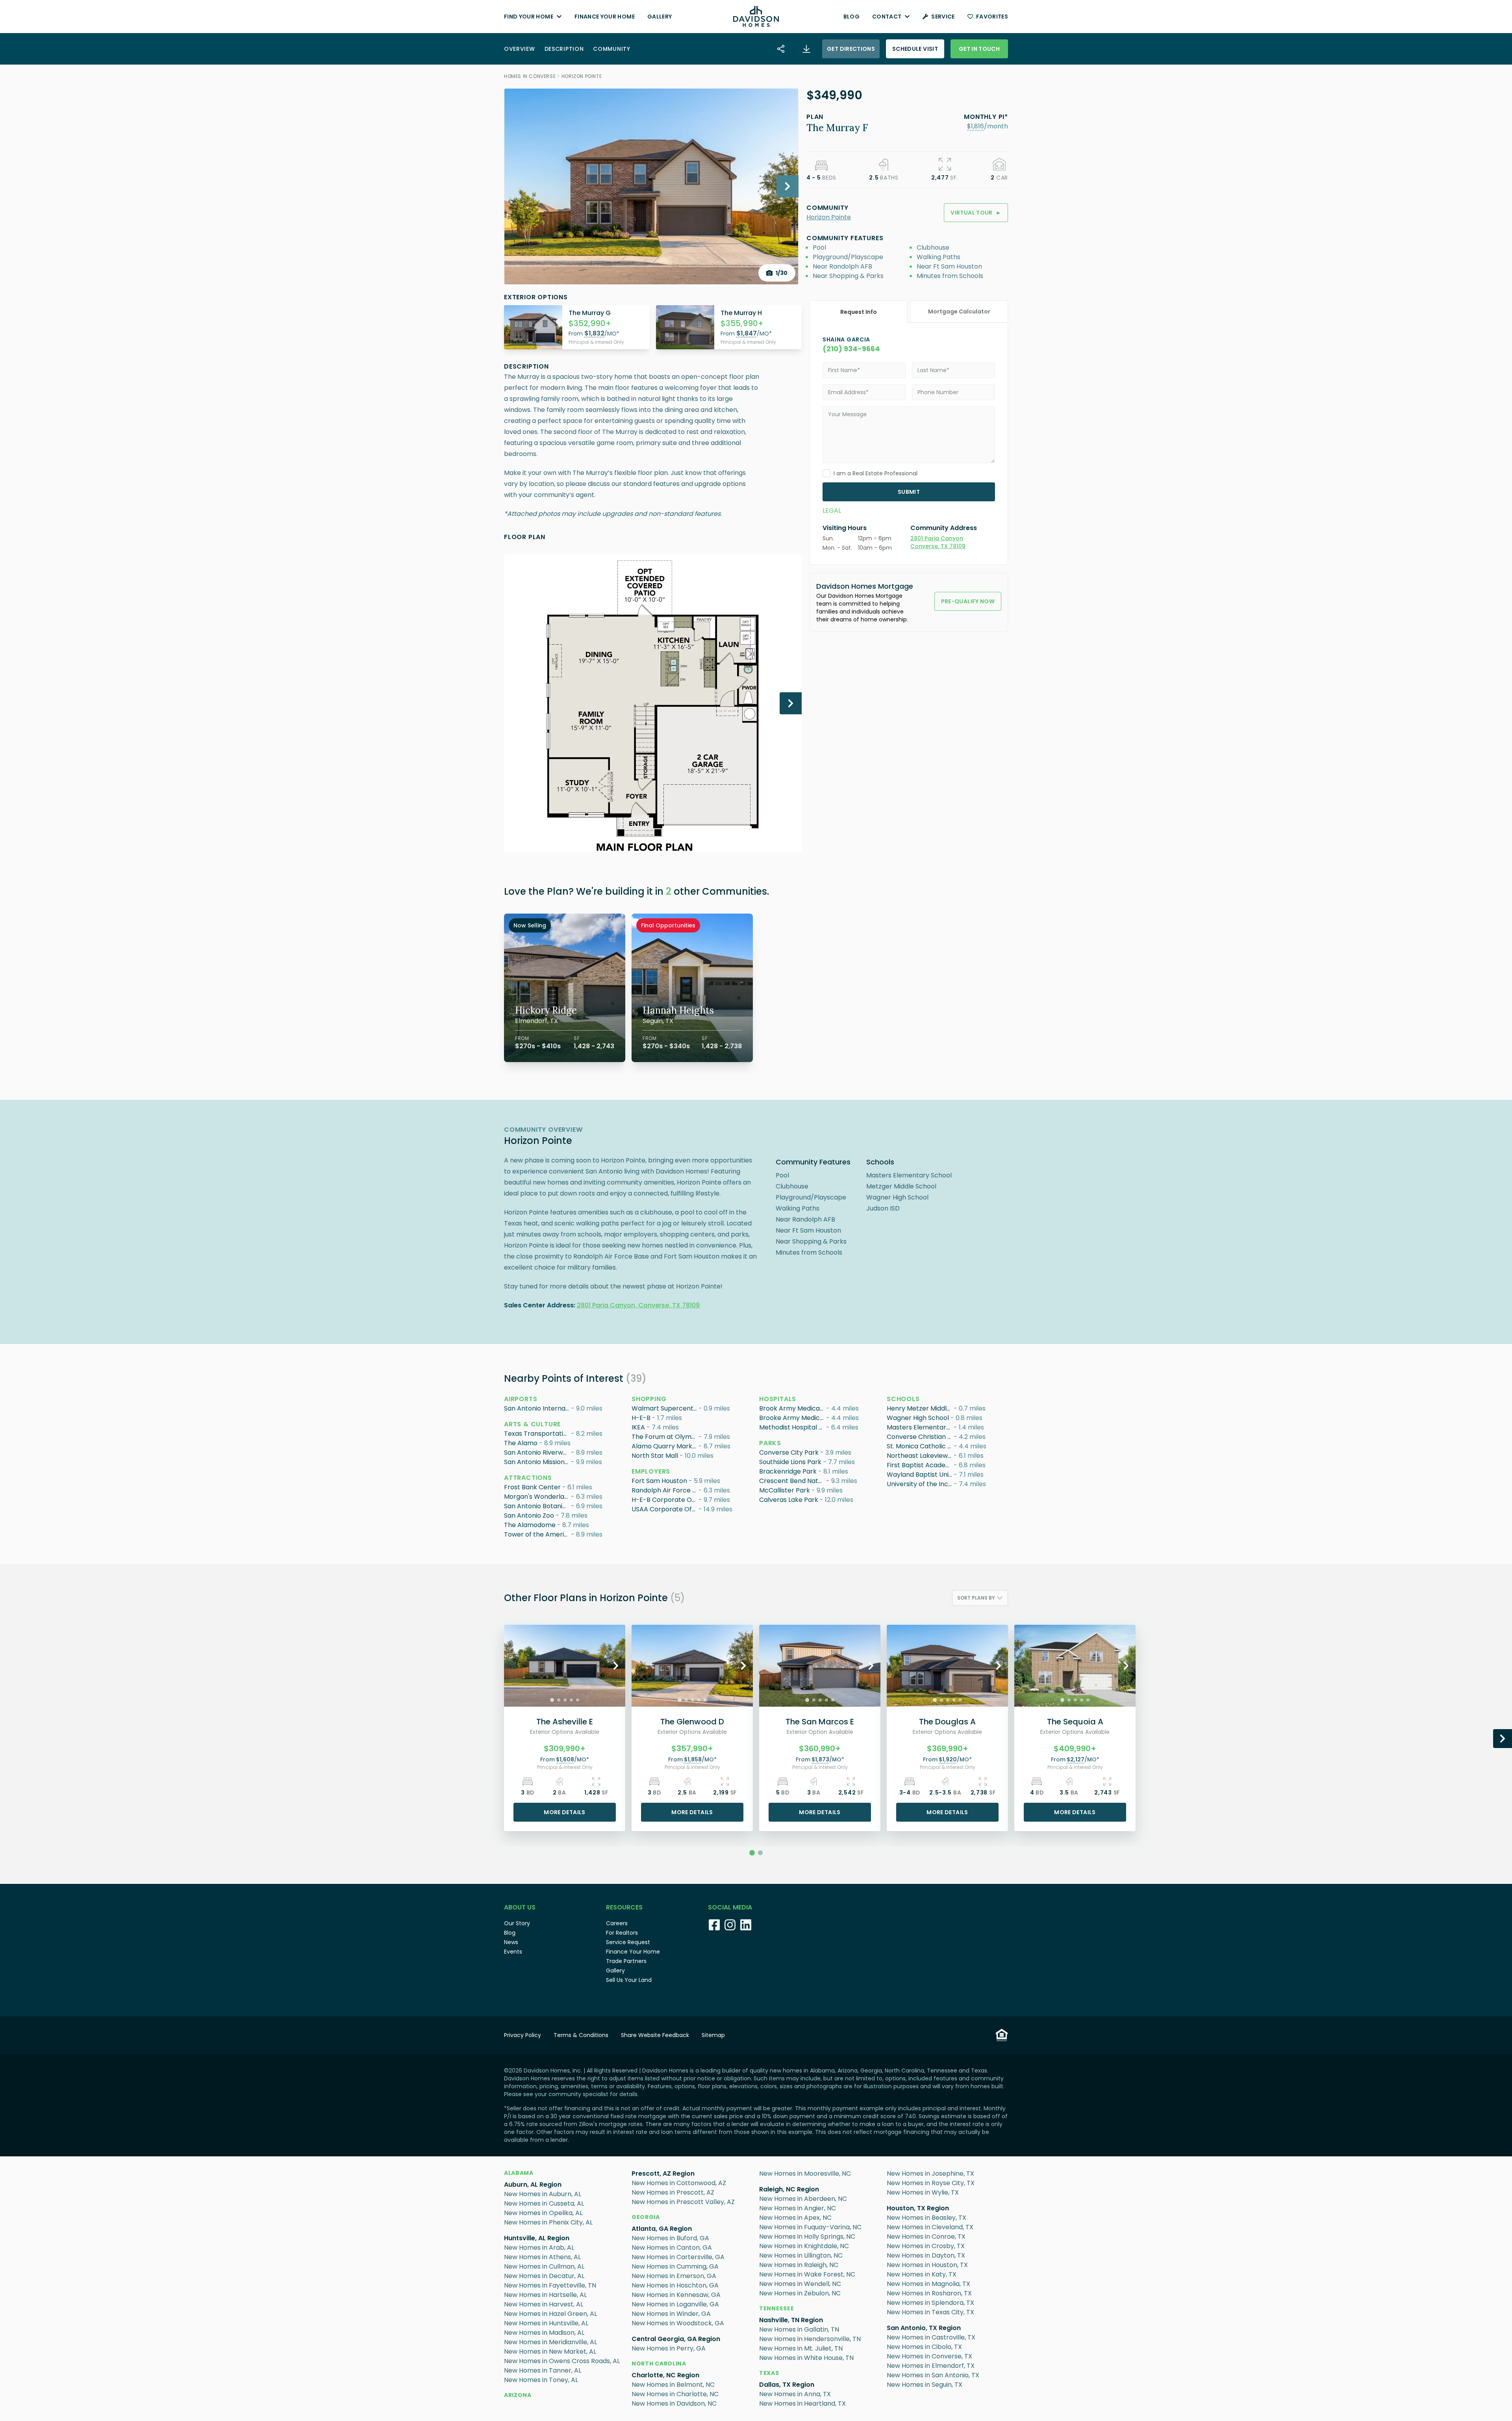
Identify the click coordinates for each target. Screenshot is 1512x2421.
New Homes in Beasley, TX (926, 2218)
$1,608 (565, 1759)
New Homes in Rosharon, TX (929, 2293)
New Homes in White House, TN (806, 2358)
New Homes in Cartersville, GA (678, 2257)
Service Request (628, 1942)
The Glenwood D (692, 1722)
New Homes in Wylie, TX (923, 2192)
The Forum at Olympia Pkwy (665, 1437)
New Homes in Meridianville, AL (550, 2342)
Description (564, 49)
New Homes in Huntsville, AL (546, 2323)
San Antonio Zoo (529, 1515)
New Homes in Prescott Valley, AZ (683, 2202)
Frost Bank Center (532, 1487)
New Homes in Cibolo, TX (924, 2347)
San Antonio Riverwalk (537, 1452)
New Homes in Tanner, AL (543, 2370)
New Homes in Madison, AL (544, 2333)
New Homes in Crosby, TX (926, 2246)
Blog (851, 17)
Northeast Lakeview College (920, 1456)
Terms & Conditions (581, 2035)
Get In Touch (979, 49)
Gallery (660, 17)
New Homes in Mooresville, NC (805, 2174)
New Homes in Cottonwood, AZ (679, 2183)
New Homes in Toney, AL (541, 2380)
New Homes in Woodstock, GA (678, 2323)
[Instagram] (730, 1925)
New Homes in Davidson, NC (674, 2403)
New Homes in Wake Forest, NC (807, 2274)
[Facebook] (714, 1925)
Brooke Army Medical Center (793, 1418)
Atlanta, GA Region (662, 2229)
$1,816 (976, 126)
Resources (624, 1907)
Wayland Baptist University (920, 1475)
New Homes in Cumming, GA (675, 2266)
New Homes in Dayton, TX (926, 2255)
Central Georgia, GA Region (676, 2339)
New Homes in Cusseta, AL (544, 2203)
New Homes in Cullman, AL (544, 2266)
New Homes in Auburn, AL (543, 2194)
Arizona (518, 2395)
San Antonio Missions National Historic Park (537, 1462)
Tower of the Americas (537, 1534)
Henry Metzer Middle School (920, 1408)
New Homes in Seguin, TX (925, 2385)
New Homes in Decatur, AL (544, 2276)
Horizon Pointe (582, 76)
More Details (564, 1812)
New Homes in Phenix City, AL (548, 2222)
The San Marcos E (820, 1722)
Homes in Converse (530, 76)
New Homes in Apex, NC (795, 2218)
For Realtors (622, 1933)
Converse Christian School (920, 1437)
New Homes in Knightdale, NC (804, 2246)
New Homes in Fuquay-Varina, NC (810, 2227)
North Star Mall (655, 1456)
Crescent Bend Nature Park (793, 1481)
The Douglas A (947, 1722)
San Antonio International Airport (537, 1408)
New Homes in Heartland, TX (802, 2403)
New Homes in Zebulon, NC (800, 2293)
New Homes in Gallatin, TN (799, 2329)
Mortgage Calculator (959, 311)
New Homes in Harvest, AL (544, 2304)
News (511, 1942)
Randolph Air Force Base (665, 1490)
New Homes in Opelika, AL (543, 2213)
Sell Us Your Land (629, 1980)
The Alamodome (530, 1525)
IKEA (638, 1427)
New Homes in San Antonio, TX (933, 2375)
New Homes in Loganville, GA (675, 2304)
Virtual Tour (976, 213)
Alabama (519, 2173)
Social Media (730, 1907)
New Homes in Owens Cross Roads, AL (562, 2361)
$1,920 (948, 1759)
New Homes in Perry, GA (669, 2348)
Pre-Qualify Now (968, 601)
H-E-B (641, 1418)
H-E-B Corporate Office (665, 1500)
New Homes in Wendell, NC (800, 2284)
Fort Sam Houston (659, 1481)
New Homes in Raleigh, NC (799, 2265)
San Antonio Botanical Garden (537, 1506)
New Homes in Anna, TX (795, 2394)
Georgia (646, 2217)
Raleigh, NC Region (789, 2189)
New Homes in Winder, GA (671, 2314)
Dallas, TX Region (787, 2385)
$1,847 (747, 333)
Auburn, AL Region (533, 2185)
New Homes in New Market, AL (550, 2351)
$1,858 (693, 1759)
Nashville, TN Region (791, 2320)
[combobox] (980, 1598)
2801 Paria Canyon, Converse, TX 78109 (638, 1305)
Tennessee (776, 2308)
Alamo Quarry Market (665, 1446)
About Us (520, 1907)
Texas (769, 2373)
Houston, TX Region (918, 2208)
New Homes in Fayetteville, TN (550, 2285)
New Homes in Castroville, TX (931, 2337)
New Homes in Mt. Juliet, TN (801, 2348)
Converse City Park (789, 1452)
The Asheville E (565, 1722)
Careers (617, 1923)
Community (611, 49)
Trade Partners (626, 1961)
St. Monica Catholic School (920, 1446)
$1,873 (820, 1759)
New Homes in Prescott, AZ (673, 2192)
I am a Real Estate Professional (876, 473)
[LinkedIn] (746, 1925)
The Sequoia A (1075, 1722)
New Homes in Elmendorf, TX (931, 2366)
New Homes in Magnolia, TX (928, 2284)
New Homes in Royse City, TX (931, 2183)
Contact (887, 17)
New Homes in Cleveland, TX (930, 2227)
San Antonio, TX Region (924, 2328)
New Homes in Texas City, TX (930, 2312)
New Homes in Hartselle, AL (545, 2295)
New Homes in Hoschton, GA (675, 2285)
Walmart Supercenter (665, 1408)
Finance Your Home (605, 17)
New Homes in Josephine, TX (930, 2174)
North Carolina (659, 2364)
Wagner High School (918, 1418)
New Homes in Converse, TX (929, 2356)
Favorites (992, 17)
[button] (976, 126)
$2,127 (1076, 1759)
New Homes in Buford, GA (670, 2238)
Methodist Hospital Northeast (793, 1427)
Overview (520, 49)
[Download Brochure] (806, 49)
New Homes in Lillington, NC (801, 2255)
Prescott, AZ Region (663, 2174)
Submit (909, 492)
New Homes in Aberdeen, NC (803, 2199)
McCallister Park (785, 1490)
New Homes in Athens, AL (542, 2257)
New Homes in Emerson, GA (674, 2276)
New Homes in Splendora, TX (930, 2303)
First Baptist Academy (920, 1465)
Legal (832, 511)
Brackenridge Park (788, 1471)
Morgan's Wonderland (537, 1497)
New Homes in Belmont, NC (673, 2385)
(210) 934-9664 (851, 349)
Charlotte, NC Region (665, 2375)
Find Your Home (529, 17)
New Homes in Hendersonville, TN (810, 2339)
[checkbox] (826, 473)
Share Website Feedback (655, 2035)
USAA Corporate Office (665, 1509)
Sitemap (713, 2035)
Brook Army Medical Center (793, 1408)
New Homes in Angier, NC (798, 2208)
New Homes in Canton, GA (672, 2248)
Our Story (517, 1923)
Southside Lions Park (790, 1462)
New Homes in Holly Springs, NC (807, 2237)
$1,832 (594, 333)
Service (943, 17)
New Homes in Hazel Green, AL (550, 2314)
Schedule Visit (915, 49)
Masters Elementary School (920, 1427)
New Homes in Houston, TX (927, 2265)
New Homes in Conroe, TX (926, 2237)
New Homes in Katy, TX (922, 2274)
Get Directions (851, 49)
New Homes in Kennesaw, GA (676, 2295)
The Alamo (521, 1443)
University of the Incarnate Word (920, 1484)
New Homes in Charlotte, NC (675, 2394)
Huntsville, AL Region (537, 2238)
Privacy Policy (523, 2035)
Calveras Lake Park (789, 1500)
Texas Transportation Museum (537, 1434)
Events (513, 1952)
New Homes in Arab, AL (539, 2248)
